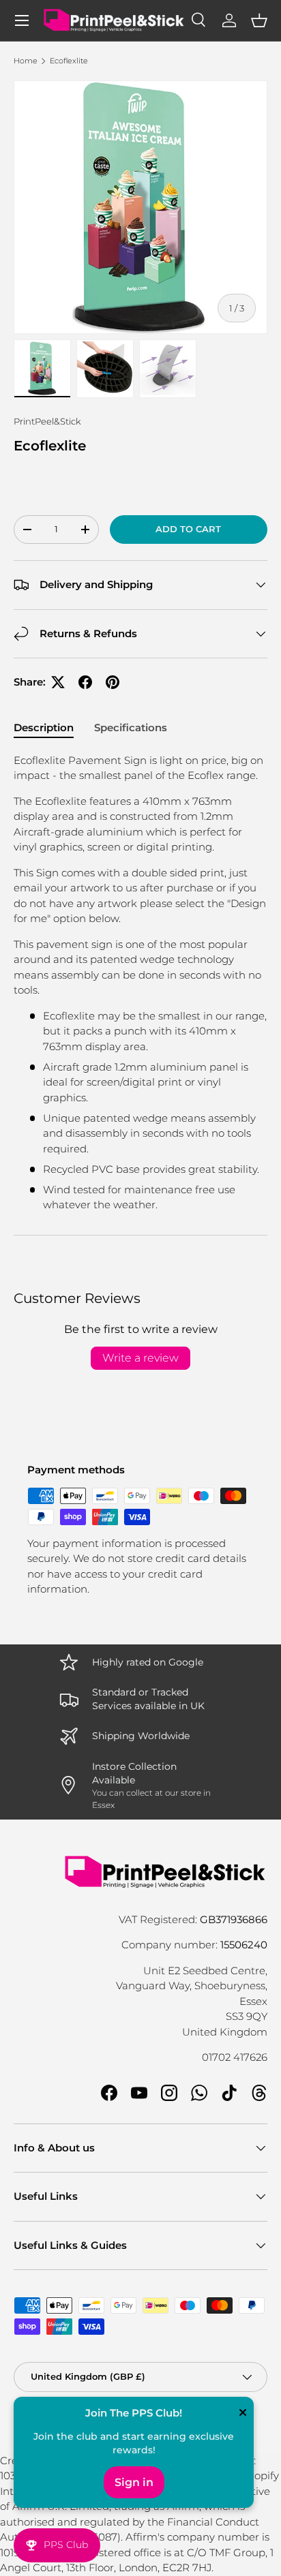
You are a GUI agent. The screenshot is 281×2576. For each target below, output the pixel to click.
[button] (259, 20)
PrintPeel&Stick (47, 421)
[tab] (44, 727)
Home (26, 61)
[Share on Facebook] (85, 682)
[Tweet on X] (58, 682)
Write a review (140, 1358)
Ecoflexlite (69, 61)
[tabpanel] (140, 983)
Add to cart (188, 529)
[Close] (243, 2414)
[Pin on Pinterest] (113, 682)
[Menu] (22, 20)
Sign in (134, 2482)
